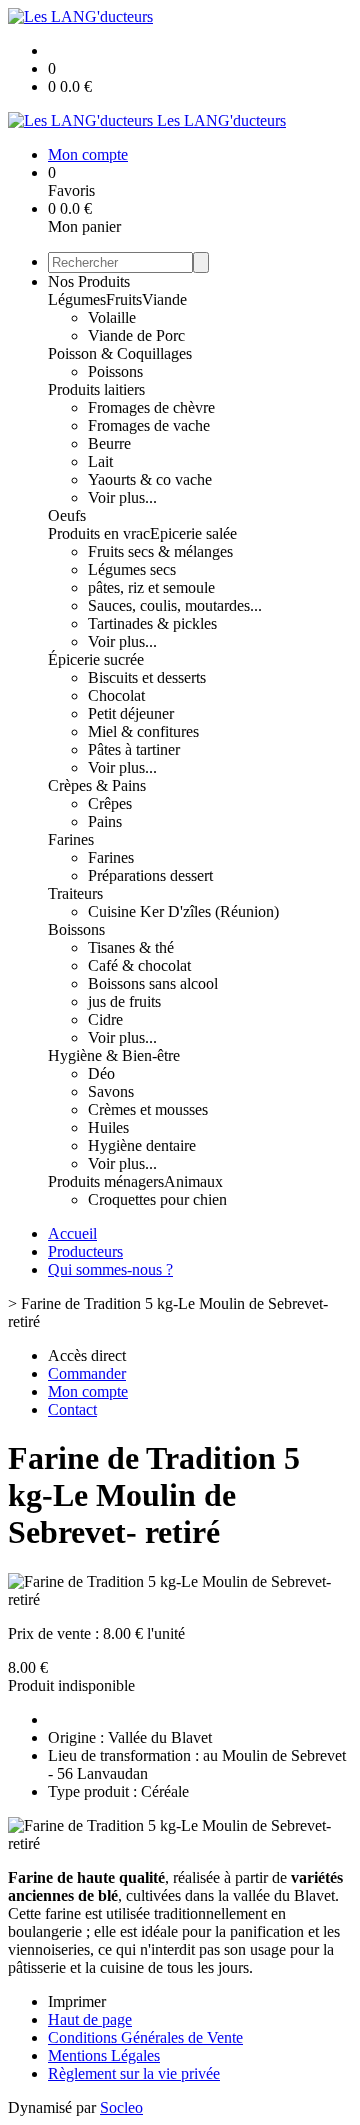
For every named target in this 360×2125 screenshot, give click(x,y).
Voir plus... (122, 497)
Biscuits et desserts (147, 677)
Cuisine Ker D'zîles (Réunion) (183, 911)
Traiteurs (75, 893)
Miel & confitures (143, 731)
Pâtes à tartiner (134, 749)
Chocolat (116, 695)
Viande (164, 299)
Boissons (76, 929)
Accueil (72, 1233)
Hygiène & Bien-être (114, 1055)
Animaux (193, 1181)
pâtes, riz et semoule (151, 587)
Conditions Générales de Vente (145, 2037)
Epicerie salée (193, 533)
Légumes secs (132, 569)
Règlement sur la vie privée (134, 2073)
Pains (105, 821)
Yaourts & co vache (150, 479)
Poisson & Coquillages (120, 353)
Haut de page (90, 2019)
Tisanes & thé (131, 947)
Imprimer (77, 2001)
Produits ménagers (106, 1181)
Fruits (124, 299)
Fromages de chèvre (151, 407)
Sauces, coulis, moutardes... (175, 605)
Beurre (109, 443)
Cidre (105, 1019)
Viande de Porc (136, 335)
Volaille (112, 317)
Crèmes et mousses (148, 1109)
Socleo (121, 2107)
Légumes (77, 299)
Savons (111, 1091)
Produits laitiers (96, 389)
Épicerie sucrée (96, 659)
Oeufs (67, 515)
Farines (71, 839)
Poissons (115, 371)
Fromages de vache (149, 425)
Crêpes (110, 803)
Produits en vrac (99, 533)
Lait (100, 461)
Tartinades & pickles (152, 623)
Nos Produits (89, 281)
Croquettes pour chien (157, 1199)
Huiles (108, 1127)
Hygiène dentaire (142, 1145)
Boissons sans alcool (153, 983)
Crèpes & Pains (97, 785)
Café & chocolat (139, 965)
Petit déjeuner (131, 713)
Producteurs (85, 1251)
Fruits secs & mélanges (160, 551)
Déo (101, 1073)
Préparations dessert (150, 875)
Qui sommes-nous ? (110, 1269)
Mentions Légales (104, 2055)
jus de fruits (124, 1001)
